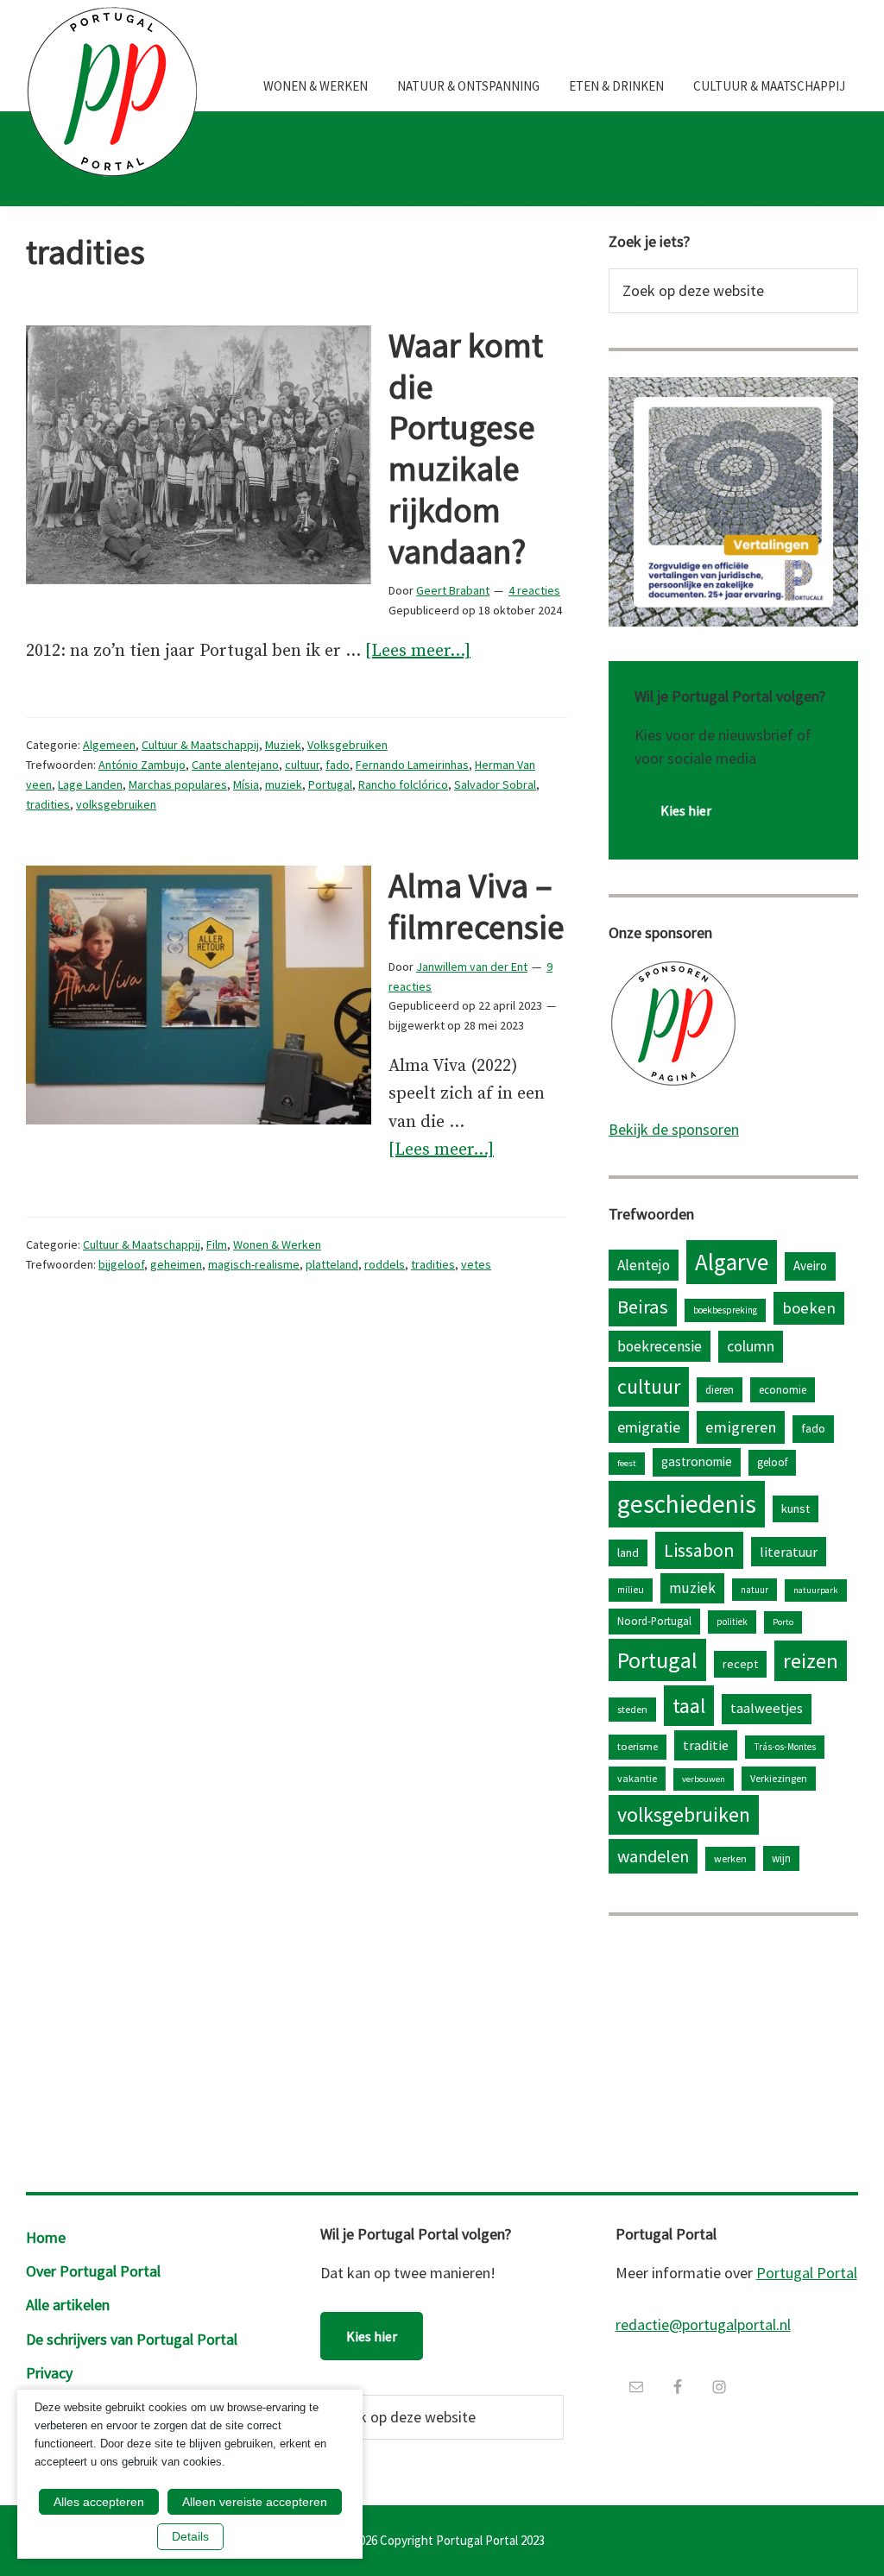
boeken (809, 1308)
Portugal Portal (807, 2273)
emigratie (649, 1427)
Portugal (330, 784)
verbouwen (704, 1779)
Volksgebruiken (347, 745)
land (628, 1553)
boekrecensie (660, 1346)
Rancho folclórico (403, 784)
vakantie (637, 1778)
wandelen (653, 1856)
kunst (796, 1508)
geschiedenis (687, 1504)
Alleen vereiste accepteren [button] (255, 2502)
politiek (732, 1622)
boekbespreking (725, 1310)
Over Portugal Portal (93, 2271)
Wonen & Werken (277, 1244)
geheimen (176, 1264)
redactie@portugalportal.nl (703, 2324)
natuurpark (816, 1590)
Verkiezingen (779, 1778)
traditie (706, 1745)
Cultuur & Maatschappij (200, 745)
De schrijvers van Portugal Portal (132, 2339)
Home (46, 2237)
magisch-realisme (254, 1264)
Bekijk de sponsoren (674, 1129)
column (751, 1346)
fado (338, 765)
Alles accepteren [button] (99, 2502)
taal (689, 1706)
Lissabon (699, 1550)
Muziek (283, 745)
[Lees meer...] (418, 653)
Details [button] (190, 2536)
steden (632, 1709)
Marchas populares (178, 784)
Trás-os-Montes (785, 1747)
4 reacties (534, 590)
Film (217, 1244)
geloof (772, 1462)
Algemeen (109, 745)
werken (730, 1858)
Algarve (732, 1262)
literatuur (789, 1552)
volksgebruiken (116, 804)
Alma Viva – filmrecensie (477, 906)
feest (627, 1463)
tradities (48, 804)
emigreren (741, 1427)
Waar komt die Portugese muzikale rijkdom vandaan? (466, 448)
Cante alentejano (235, 765)
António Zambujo (142, 765)
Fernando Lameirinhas (412, 765)
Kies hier (686, 810)
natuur (755, 1590)
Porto (783, 1622)
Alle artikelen (68, 2305)
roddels (385, 1264)
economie (783, 1389)
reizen (811, 1661)
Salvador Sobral (495, 784)
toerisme (638, 1746)
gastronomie (697, 1461)
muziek (284, 784)
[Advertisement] (733, 2050)
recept (740, 1664)
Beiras (643, 1307)
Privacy (49, 2373)
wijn (781, 1858)
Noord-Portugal (654, 1621)
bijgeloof (121, 1264)
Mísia (246, 784)
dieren (720, 1389)
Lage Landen (90, 784)
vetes (476, 1264)
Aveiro (810, 1266)
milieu (631, 1590)
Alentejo (644, 1265)
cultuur (302, 765)
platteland (332, 1264)
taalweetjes (767, 1708)
